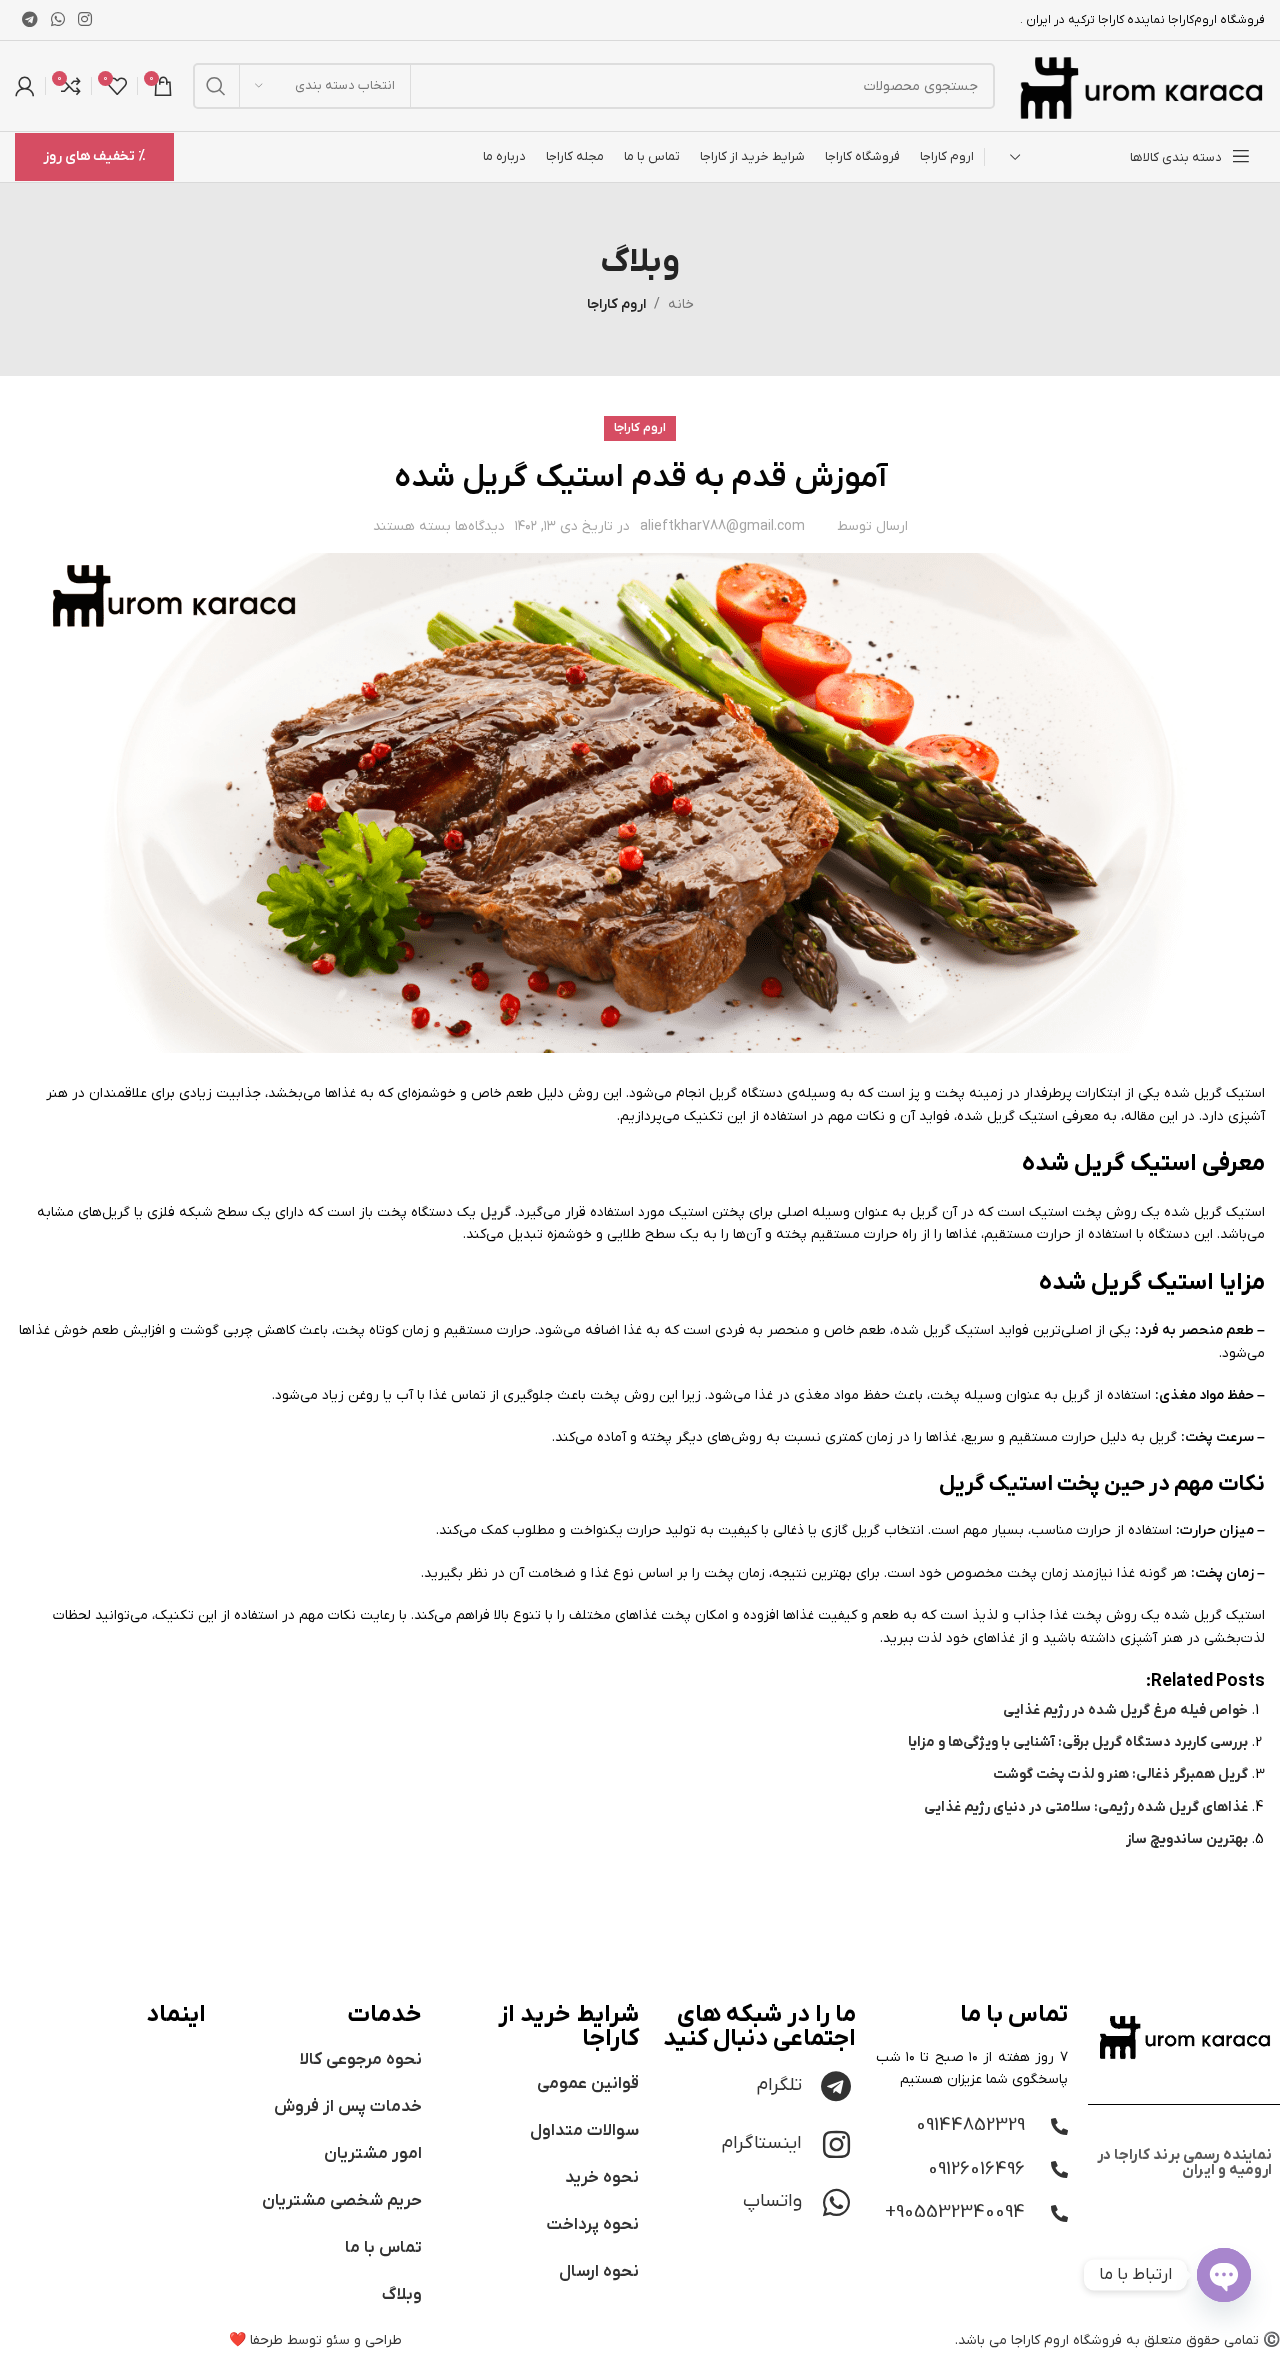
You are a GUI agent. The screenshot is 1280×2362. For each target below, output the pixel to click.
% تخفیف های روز (94, 156)
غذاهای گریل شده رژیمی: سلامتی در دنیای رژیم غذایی (1086, 1807)
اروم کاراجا (616, 304)
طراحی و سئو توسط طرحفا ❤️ (315, 2340)
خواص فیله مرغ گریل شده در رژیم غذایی (1125, 1710)
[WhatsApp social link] (57, 20)
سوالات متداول (584, 2131)
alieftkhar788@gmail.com (722, 526)
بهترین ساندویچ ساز (1187, 1839)
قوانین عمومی (588, 2084)
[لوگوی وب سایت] (1140, 85)
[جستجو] (216, 86)
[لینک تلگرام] (29, 20)
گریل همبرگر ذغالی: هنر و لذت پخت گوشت (1120, 1774)
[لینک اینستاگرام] (85, 20)
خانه (681, 304)
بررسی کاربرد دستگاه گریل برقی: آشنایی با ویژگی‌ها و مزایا (1078, 1742)
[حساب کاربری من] (25, 86)
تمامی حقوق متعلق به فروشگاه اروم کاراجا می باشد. (1107, 2340)
